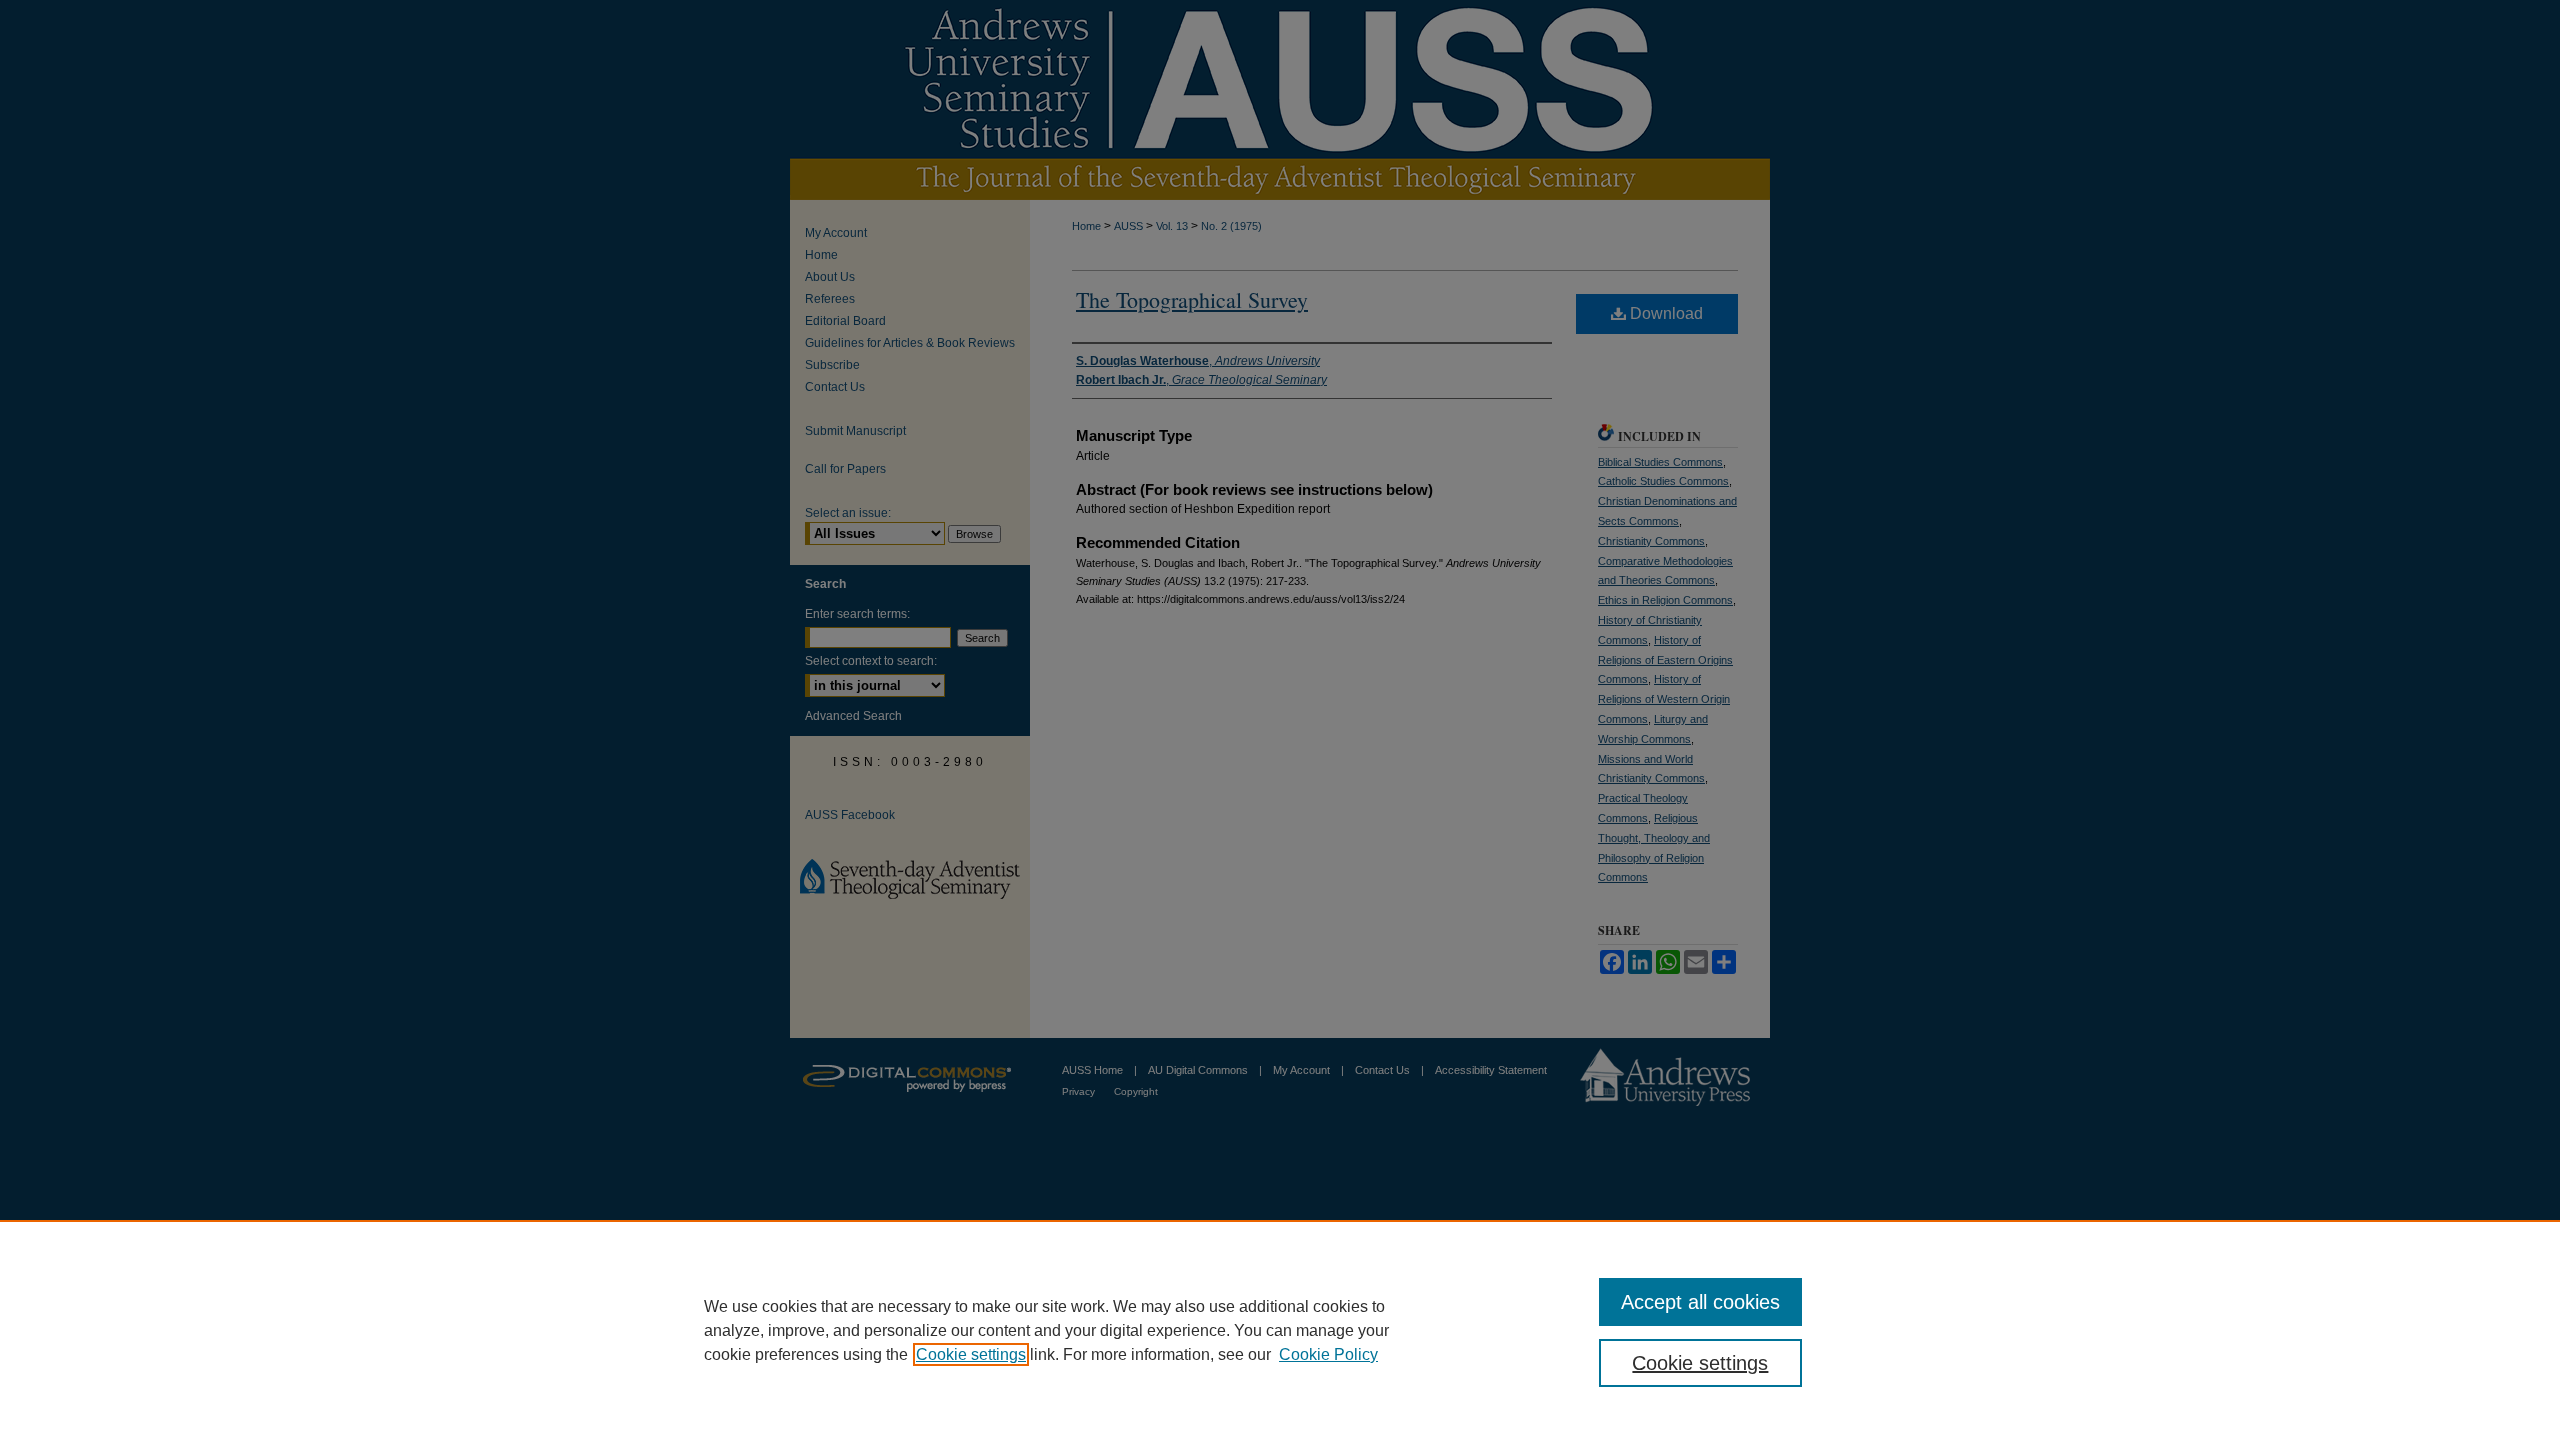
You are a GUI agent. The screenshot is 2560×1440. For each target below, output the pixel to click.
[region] (1280, 1330)
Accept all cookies (1700, 1302)
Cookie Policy (1328, 1354)
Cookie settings (971, 1354)
